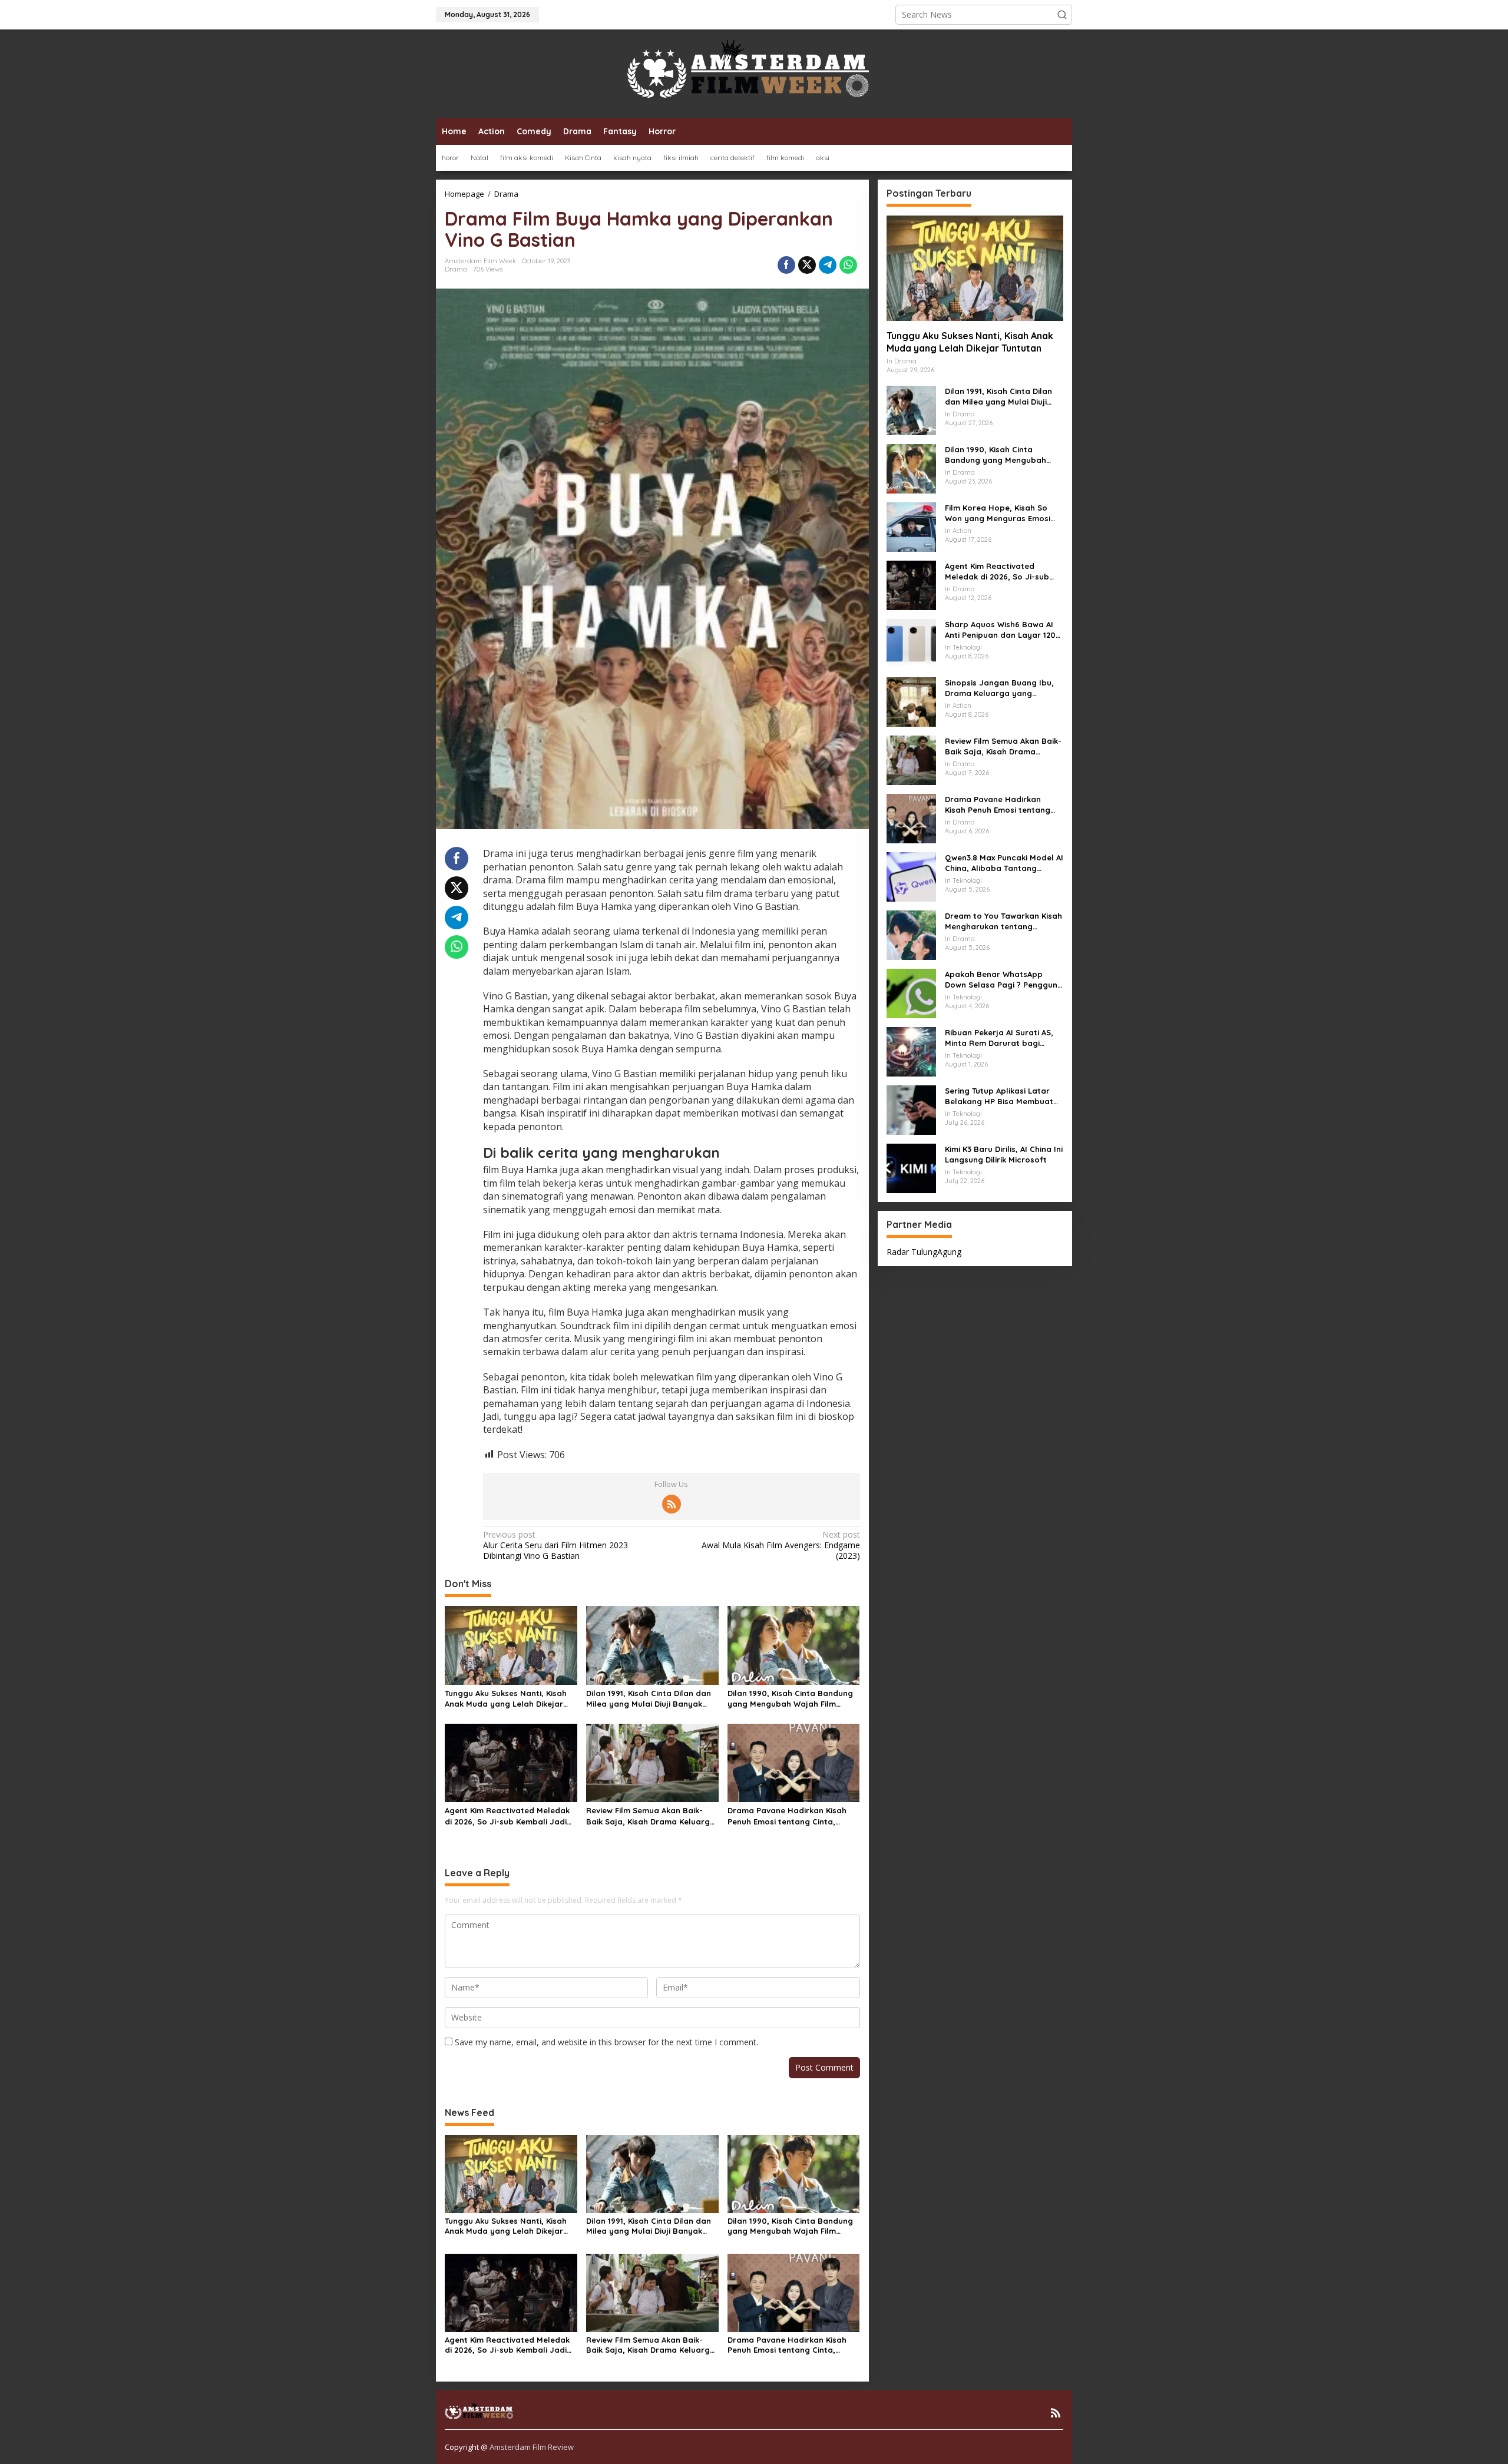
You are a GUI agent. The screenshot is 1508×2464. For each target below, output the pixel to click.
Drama (456, 269)
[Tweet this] (807, 265)
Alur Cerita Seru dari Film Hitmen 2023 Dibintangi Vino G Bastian (555, 1545)
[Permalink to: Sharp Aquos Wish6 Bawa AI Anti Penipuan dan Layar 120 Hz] (911, 642)
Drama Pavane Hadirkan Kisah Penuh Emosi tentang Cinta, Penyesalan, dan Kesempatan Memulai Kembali (787, 1816)
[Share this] (786, 265)
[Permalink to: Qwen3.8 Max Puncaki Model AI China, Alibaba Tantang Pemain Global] (911, 875)
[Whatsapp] (848, 265)
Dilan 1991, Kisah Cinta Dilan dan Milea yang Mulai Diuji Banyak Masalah (649, 1699)
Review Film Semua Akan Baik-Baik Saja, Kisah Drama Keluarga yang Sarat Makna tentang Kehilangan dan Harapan (651, 1816)
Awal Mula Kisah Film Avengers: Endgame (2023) (781, 1545)
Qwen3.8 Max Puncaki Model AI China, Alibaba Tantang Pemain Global (1004, 862)
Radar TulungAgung (924, 1251)
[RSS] (672, 1504)
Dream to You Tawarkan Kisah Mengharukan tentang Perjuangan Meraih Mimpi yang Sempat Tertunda (1003, 921)
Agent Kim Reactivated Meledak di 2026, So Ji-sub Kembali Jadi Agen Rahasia (507, 1816)
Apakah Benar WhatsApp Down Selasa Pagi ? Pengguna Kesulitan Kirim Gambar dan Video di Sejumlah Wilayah (1004, 979)
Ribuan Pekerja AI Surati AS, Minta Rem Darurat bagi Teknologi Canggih (999, 1037)
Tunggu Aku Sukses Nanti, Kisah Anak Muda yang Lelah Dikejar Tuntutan (506, 1699)
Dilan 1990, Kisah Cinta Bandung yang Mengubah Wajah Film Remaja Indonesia (790, 1699)
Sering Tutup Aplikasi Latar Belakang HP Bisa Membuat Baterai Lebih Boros (999, 1096)
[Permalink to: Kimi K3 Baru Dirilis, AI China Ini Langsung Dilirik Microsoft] (911, 1167)
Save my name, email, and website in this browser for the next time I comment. (606, 2042)
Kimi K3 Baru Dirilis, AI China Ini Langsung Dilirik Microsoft (1004, 1154)
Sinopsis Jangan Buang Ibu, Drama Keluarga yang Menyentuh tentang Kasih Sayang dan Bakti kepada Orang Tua (999, 688)
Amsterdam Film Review (532, 2447)
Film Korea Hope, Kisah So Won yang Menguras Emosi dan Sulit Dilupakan (998, 513)
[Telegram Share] (828, 265)
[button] (1062, 15)
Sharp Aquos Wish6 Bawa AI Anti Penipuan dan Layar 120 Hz (1000, 629)
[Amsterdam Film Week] (754, 73)
